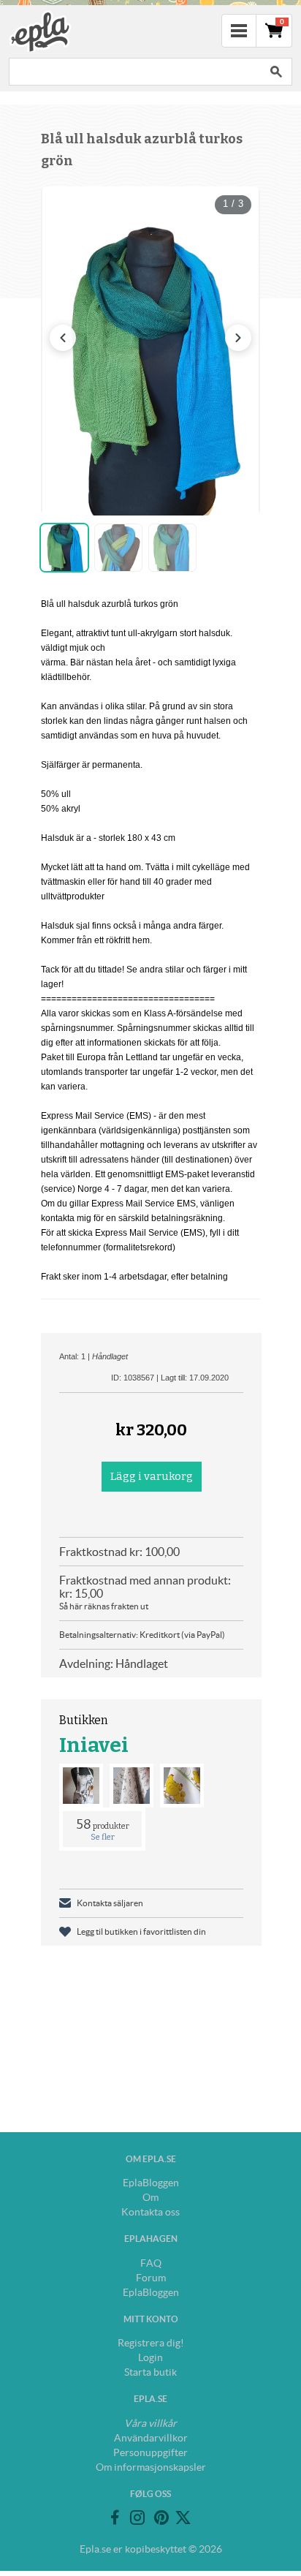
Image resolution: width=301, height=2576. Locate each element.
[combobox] (134, 72)
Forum (151, 2278)
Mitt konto (151, 2319)
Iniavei (94, 1745)
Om (150, 2197)
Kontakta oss (150, 2212)
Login (150, 2357)
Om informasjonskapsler (151, 2467)
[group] (150, 351)
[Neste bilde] (238, 338)
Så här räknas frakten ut (104, 1606)
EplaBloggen (151, 2183)
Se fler (103, 1837)
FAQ (151, 2263)
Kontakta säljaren (110, 1903)
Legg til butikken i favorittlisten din (141, 1931)
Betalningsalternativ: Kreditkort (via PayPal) (142, 1635)
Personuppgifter (150, 2452)
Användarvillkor (151, 2438)
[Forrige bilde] (63, 338)
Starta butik (150, 2372)
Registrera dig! (151, 2343)
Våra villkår (150, 2423)
